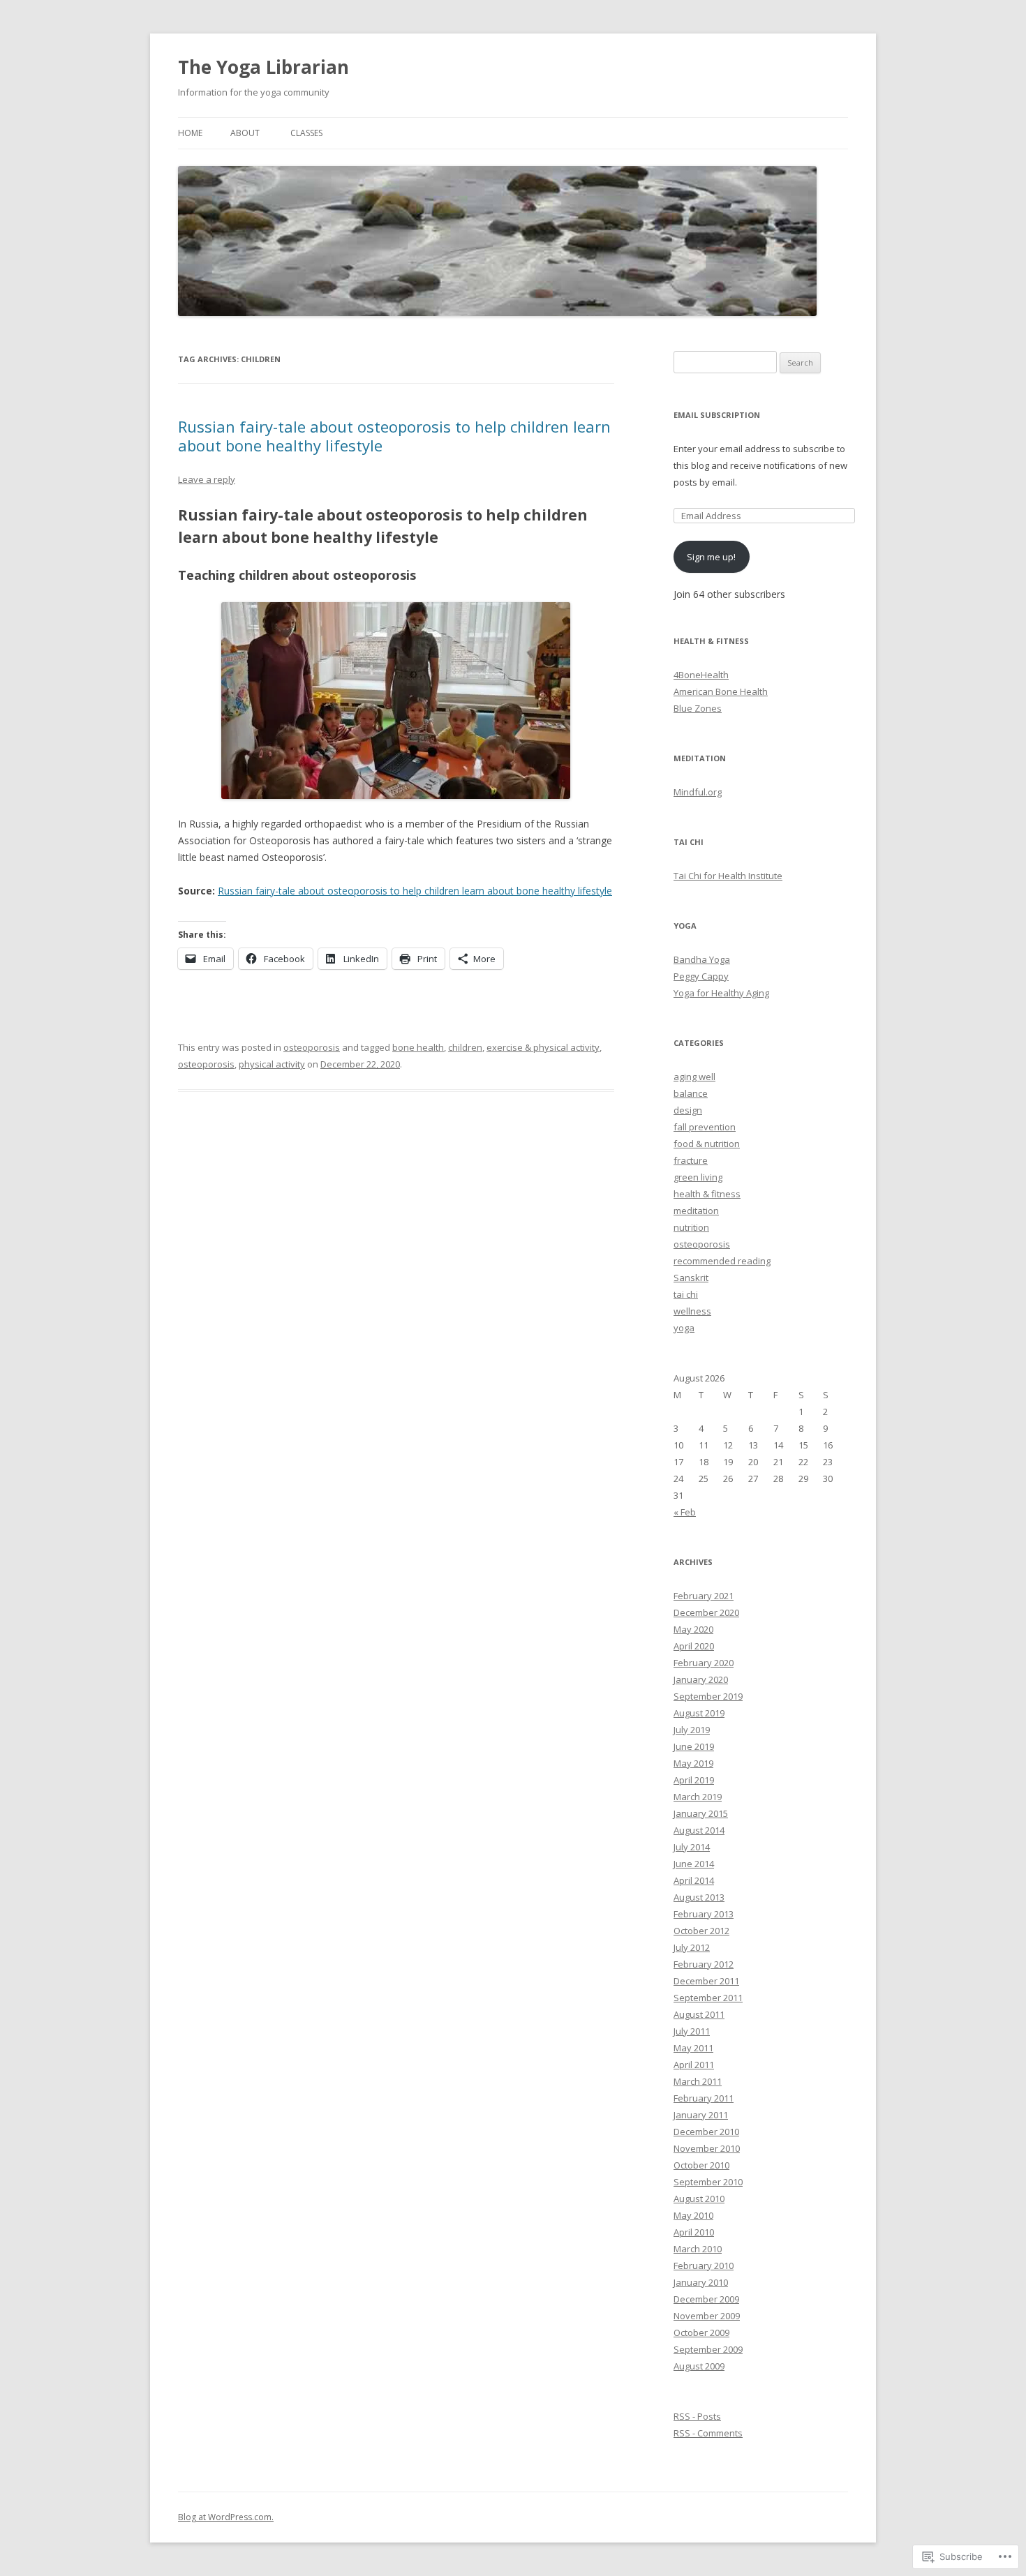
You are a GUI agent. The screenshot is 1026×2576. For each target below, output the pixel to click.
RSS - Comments (708, 2433)
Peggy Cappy (701, 976)
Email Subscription (717, 415)
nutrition (691, 1227)
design (688, 1110)
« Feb (685, 1512)
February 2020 (704, 1663)
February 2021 (704, 1596)
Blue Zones (698, 708)
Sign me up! (711, 557)
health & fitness (707, 1194)
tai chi (686, 1294)
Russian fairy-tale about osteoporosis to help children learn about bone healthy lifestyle (394, 435)
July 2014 (692, 1847)
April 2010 (694, 2232)
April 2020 (694, 1646)
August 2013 (699, 1897)
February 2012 (704, 1964)
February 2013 (704, 1914)
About (245, 133)
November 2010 (707, 2148)
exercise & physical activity (543, 1047)
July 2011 (692, 2031)
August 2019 (699, 1713)
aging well (694, 1077)
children (465, 1047)
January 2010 (701, 2282)
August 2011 (699, 2014)
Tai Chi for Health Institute (728, 876)
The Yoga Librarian (263, 67)
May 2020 (693, 1629)
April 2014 (694, 1880)
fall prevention (705, 1127)
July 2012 (692, 1947)
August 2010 (699, 2199)
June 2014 (694, 1864)
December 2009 (706, 2299)
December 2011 (706, 1981)
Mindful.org (698, 792)
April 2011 (694, 2065)
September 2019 (708, 1696)
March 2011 (698, 2081)
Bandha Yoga (702, 959)
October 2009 (701, 2332)
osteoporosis (312, 1047)
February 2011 (704, 2098)
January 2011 (701, 2115)
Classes (306, 133)
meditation (696, 1211)
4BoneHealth (701, 675)
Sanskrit (691, 1278)
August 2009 (699, 2366)
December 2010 (706, 2132)
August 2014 (699, 1830)
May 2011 (693, 2048)
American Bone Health (721, 691)
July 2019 (692, 1730)
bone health (418, 1047)
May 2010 (693, 2215)
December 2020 (706, 1612)
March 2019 (698, 1797)
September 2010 (708, 2182)
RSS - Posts (697, 2416)
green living (698, 1177)
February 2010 (704, 2266)
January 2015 (701, 1813)
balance (691, 1093)
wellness (692, 1311)
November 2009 (707, 2316)
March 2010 (698, 2249)
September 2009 (708, 2349)
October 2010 (701, 2165)
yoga (684, 1328)
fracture (691, 1160)
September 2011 (708, 1998)
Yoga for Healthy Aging (721, 993)
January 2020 (701, 1679)
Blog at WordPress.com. (226, 2517)
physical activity (272, 1064)
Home (190, 133)
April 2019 (694, 1780)
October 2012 (701, 1931)
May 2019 (693, 1763)
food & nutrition (707, 1144)
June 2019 (694, 1746)
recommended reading (722, 1261)
